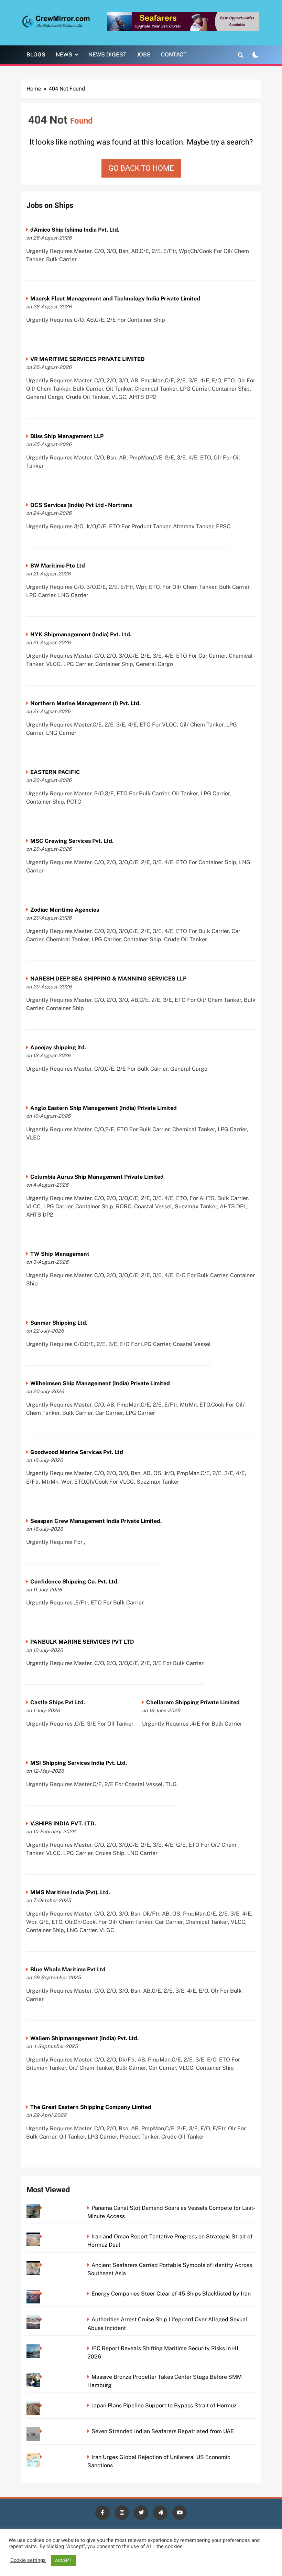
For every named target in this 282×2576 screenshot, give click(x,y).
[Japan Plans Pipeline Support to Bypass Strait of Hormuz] (43, 2405)
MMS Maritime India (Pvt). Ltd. (70, 1892)
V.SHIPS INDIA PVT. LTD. (63, 1824)
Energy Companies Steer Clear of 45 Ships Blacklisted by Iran (171, 2294)
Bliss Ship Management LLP (67, 436)
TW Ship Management (60, 1254)
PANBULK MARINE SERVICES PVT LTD (82, 1642)
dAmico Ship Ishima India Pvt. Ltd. (75, 230)
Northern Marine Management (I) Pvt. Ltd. (85, 703)
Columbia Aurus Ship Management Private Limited (97, 1177)
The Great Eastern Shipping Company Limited (91, 2107)
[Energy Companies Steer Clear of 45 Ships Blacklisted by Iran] (43, 2294)
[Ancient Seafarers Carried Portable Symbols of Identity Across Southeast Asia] (43, 2265)
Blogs (36, 55)
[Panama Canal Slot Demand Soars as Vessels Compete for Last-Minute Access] (43, 2208)
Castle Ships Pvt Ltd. (58, 1702)
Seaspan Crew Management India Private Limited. (96, 1521)
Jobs (144, 55)
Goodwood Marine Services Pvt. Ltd (77, 1452)
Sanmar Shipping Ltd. (59, 1323)
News (64, 55)
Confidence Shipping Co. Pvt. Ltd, (74, 1582)
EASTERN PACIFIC (55, 772)
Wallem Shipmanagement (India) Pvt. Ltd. (84, 2038)
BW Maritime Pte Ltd (58, 566)
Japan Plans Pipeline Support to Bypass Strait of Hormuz (164, 2405)
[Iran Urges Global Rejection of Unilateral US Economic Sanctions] (43, 2457)
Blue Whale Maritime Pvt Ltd (68, 1969)
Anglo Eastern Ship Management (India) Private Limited (104, 1108)
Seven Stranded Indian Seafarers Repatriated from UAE (163, 2431)
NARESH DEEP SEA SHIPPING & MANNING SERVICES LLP (108, 979)
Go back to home (141, 168)
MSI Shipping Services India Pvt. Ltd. (79, 1763)
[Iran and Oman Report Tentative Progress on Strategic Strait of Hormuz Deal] (43, 2236)
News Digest (107, 55)
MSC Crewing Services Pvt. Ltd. (72, 841)
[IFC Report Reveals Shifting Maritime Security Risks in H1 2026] (43, 2348)
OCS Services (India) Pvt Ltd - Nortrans (81, 505)
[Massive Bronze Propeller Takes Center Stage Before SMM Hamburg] (43, 2377)
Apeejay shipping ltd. (58, 1047)
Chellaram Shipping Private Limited (193, 1702)
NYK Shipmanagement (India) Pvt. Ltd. (81, 634)
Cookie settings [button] (28, 2561)
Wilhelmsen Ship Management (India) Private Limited (100, 1383)
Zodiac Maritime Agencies (65, 910)
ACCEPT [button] (63, 2560)
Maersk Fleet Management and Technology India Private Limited (115, 299)
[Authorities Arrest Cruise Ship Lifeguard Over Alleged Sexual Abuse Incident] (43, 2319)
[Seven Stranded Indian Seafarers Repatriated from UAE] (43, 2431)
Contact (174, 55)
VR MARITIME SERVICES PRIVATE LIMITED (88, 359)
